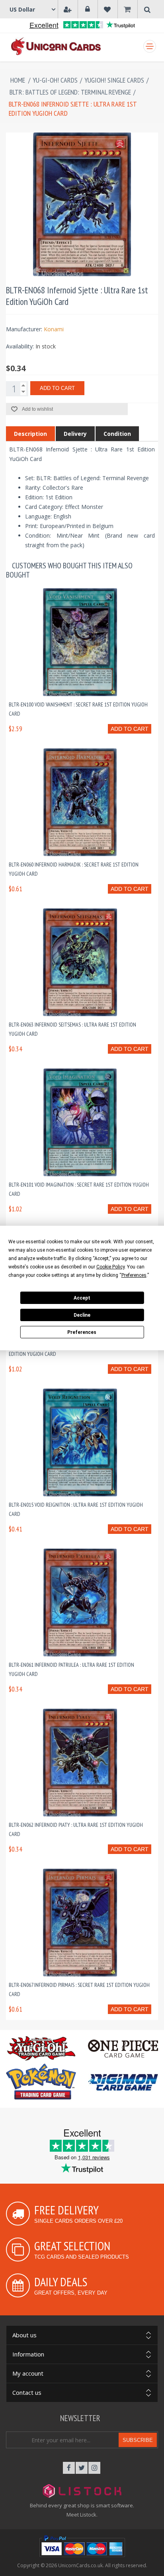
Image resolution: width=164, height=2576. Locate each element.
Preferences (82, 1332)
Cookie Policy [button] (110, 1267)
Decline (82, 1315)
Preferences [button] (134, 1275)
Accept (82, 1298)
